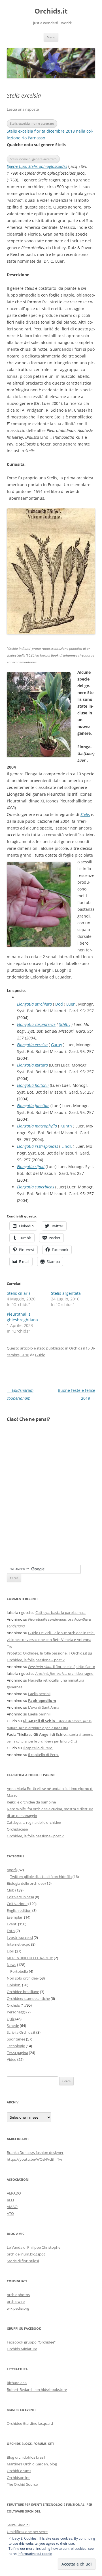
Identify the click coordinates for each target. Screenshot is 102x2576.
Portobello (19, 1971)
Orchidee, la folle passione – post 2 (36, 1660)
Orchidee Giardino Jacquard (30, 2423)
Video (12, 2059)
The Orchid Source (22, 2484)
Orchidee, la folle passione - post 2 (35, 1836)
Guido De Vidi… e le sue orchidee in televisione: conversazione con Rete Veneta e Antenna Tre (51, 1640)
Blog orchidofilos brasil (26, 2457)
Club (11, 1890)
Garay (57, 1045)
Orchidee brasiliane (23, 1992)
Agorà (12, 1870)
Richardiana (17, 2383)
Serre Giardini (18, 2525)
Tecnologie (16, 2046)
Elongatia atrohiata (34, 1004)
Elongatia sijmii (31, 1167)
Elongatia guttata (32, 1065)
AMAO (12, 2207)
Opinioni (14, 1985)
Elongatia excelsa (32, 1045)
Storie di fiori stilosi (23, 2261)
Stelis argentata (66, 1293)
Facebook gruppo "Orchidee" (31, 2342)
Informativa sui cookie (35, 2554)
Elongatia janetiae (33, 1106)
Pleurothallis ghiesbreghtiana (22, 1317)
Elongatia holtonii (33, 1085)
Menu (51, 37)
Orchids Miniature (22, 2349)
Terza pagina (17, 2053)
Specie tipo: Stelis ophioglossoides (37, 166)
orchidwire (16, 2301)
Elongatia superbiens (36, 1187)
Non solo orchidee (22, 1978)
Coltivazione (17, 1904)
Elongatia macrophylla (37, 1126)
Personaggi (16, 2012)
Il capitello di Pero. (38, 1748)
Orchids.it (51, 11)
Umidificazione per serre (27, 2532)
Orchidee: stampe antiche (28, 1998)
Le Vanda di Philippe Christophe (34, 2247)
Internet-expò (19, 1944)
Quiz (11, 2019)
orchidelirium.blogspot (26, 2254)
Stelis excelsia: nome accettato (32, 123)
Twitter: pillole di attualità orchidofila (41, 1877)
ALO (10, 2200)
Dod (59, 1004)
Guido (40, 1355)
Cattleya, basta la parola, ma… (60, 1612)
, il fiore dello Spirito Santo (62, 1667)
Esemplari (15, 1917)
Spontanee (16, 2039)
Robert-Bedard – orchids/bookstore (37, 2390)
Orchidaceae (17, 1829)
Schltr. (65, 1024)
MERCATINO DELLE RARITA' (30, 1958)
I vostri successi (20, 1938)
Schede (13, 2026)
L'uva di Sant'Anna (44, 1707)
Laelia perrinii (39, 1694)
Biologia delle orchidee (26, 1883)
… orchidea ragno (64, 1673)
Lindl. (67, 1146)
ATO (10, 2213)
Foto (11, 1931)
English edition (19, 1910)
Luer (71, 1004)
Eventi (12, 1924)
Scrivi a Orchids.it (21, 2032)
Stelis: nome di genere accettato (33, 159)
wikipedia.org (18, 2308)
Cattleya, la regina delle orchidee (34, 1822)
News (11, 1965)
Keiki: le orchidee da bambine (31, 1802)
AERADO (14, 2193)
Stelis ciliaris (19, 1293)
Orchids (76, 1348)
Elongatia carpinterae (36, 1024)
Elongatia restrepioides (38, 1146)
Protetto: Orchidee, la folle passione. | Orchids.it (47, 1653)
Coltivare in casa (20, 1897)
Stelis (85, 814)
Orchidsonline (19, 2478)
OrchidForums (19, 2471)
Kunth (66, 1126)
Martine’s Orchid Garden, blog (32, 2464)
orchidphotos (18, 2295)
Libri (10, 1951)
